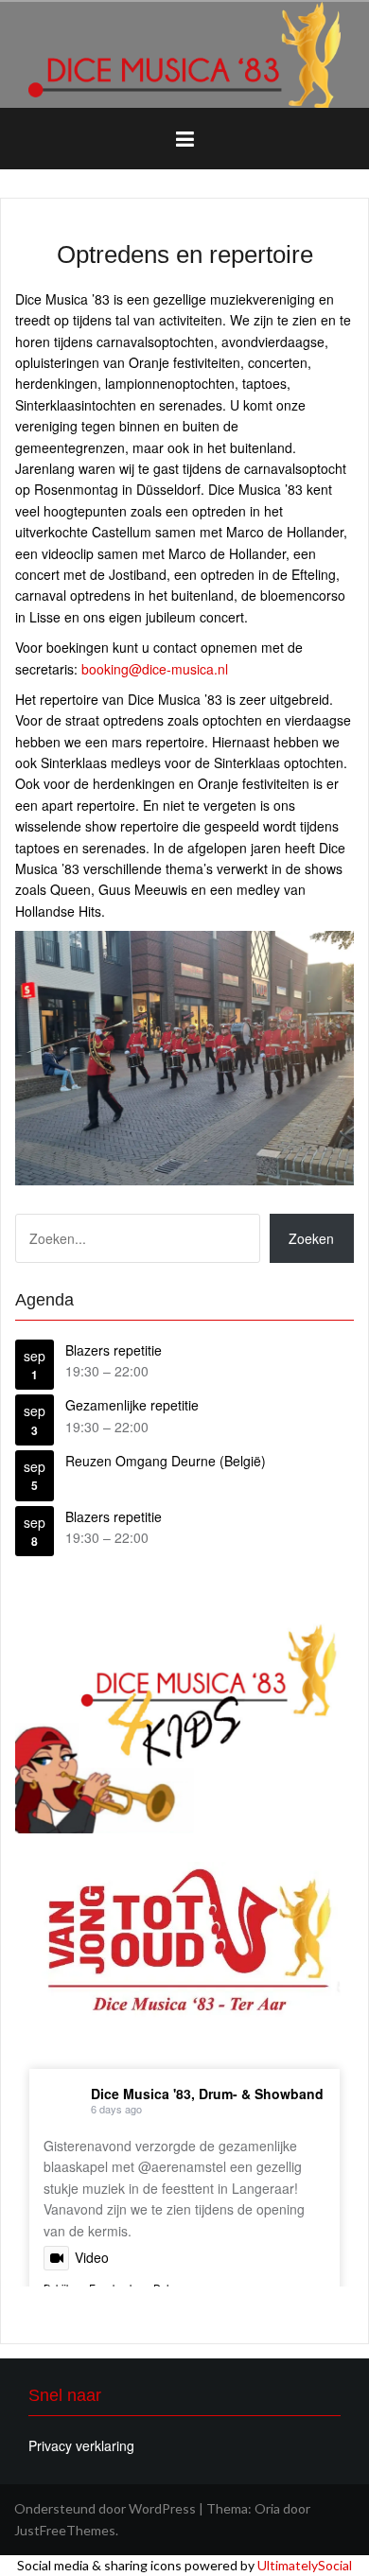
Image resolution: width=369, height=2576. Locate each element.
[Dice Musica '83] (184, 53)
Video (92, 2257)
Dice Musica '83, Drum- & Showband (207, 2094)
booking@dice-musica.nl (155, 669)
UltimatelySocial (305, 2565)
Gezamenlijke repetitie (132, 1405)
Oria (267, 2508)
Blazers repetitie (114, 1350)
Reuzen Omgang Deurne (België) (166, 1461)
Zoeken (311, 1238)
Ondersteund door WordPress (105, 2508)
